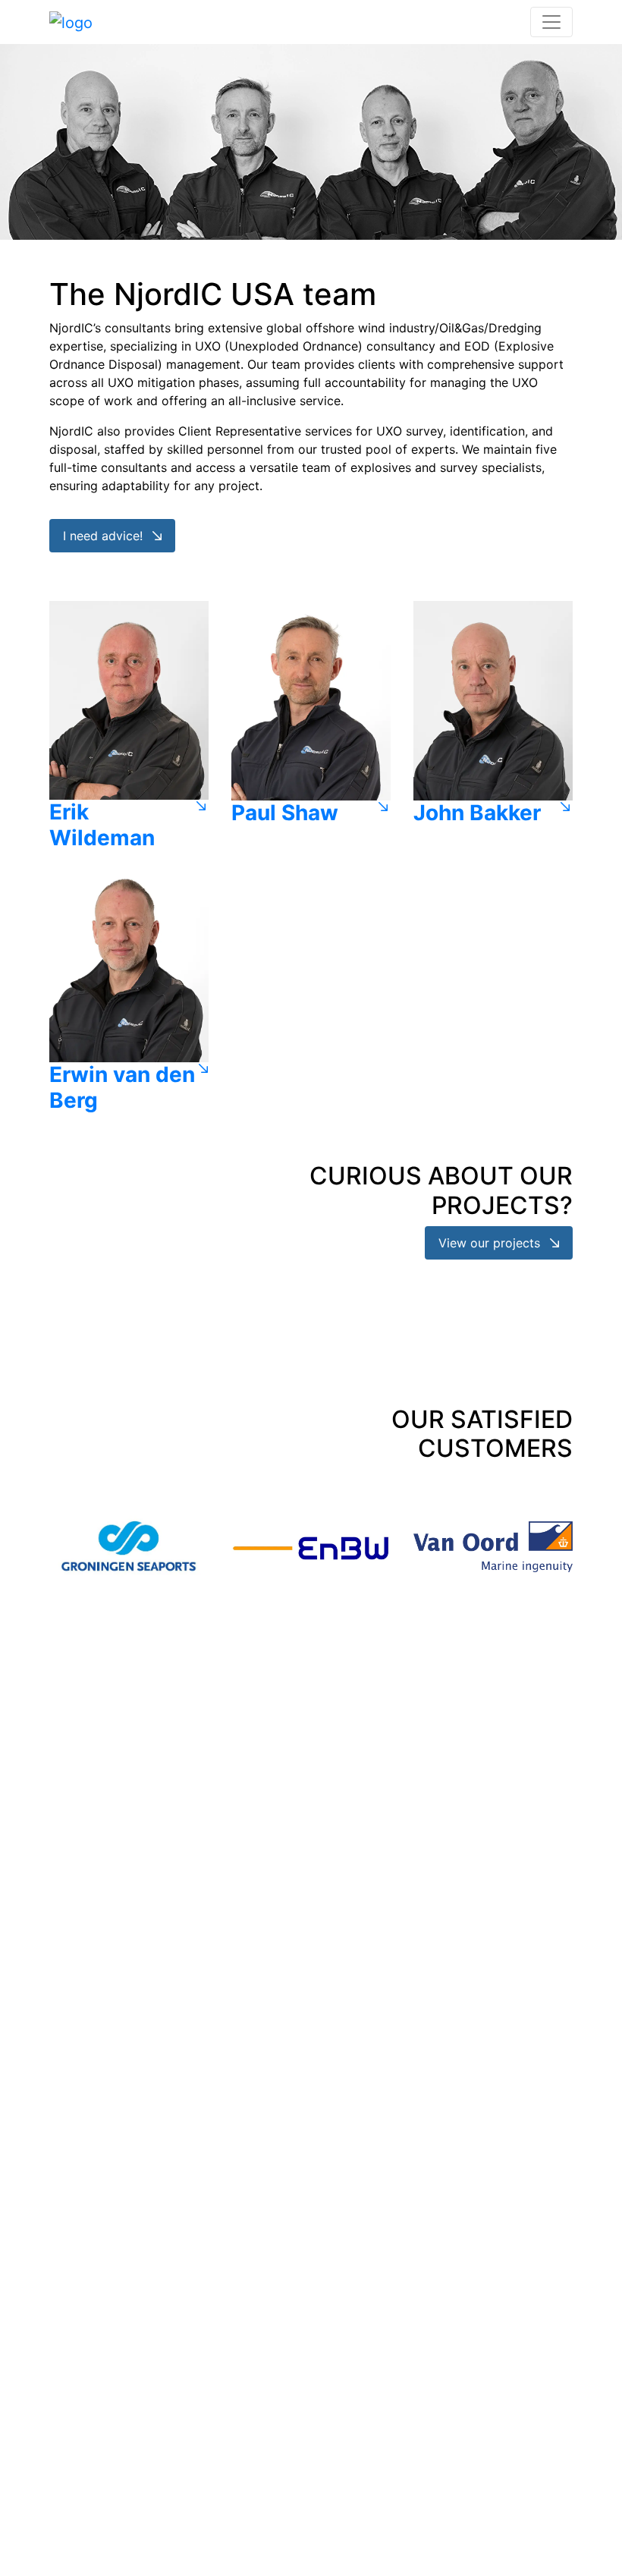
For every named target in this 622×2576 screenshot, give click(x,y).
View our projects (491, 1243)
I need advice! (105, 536)
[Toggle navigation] (551, 22)
